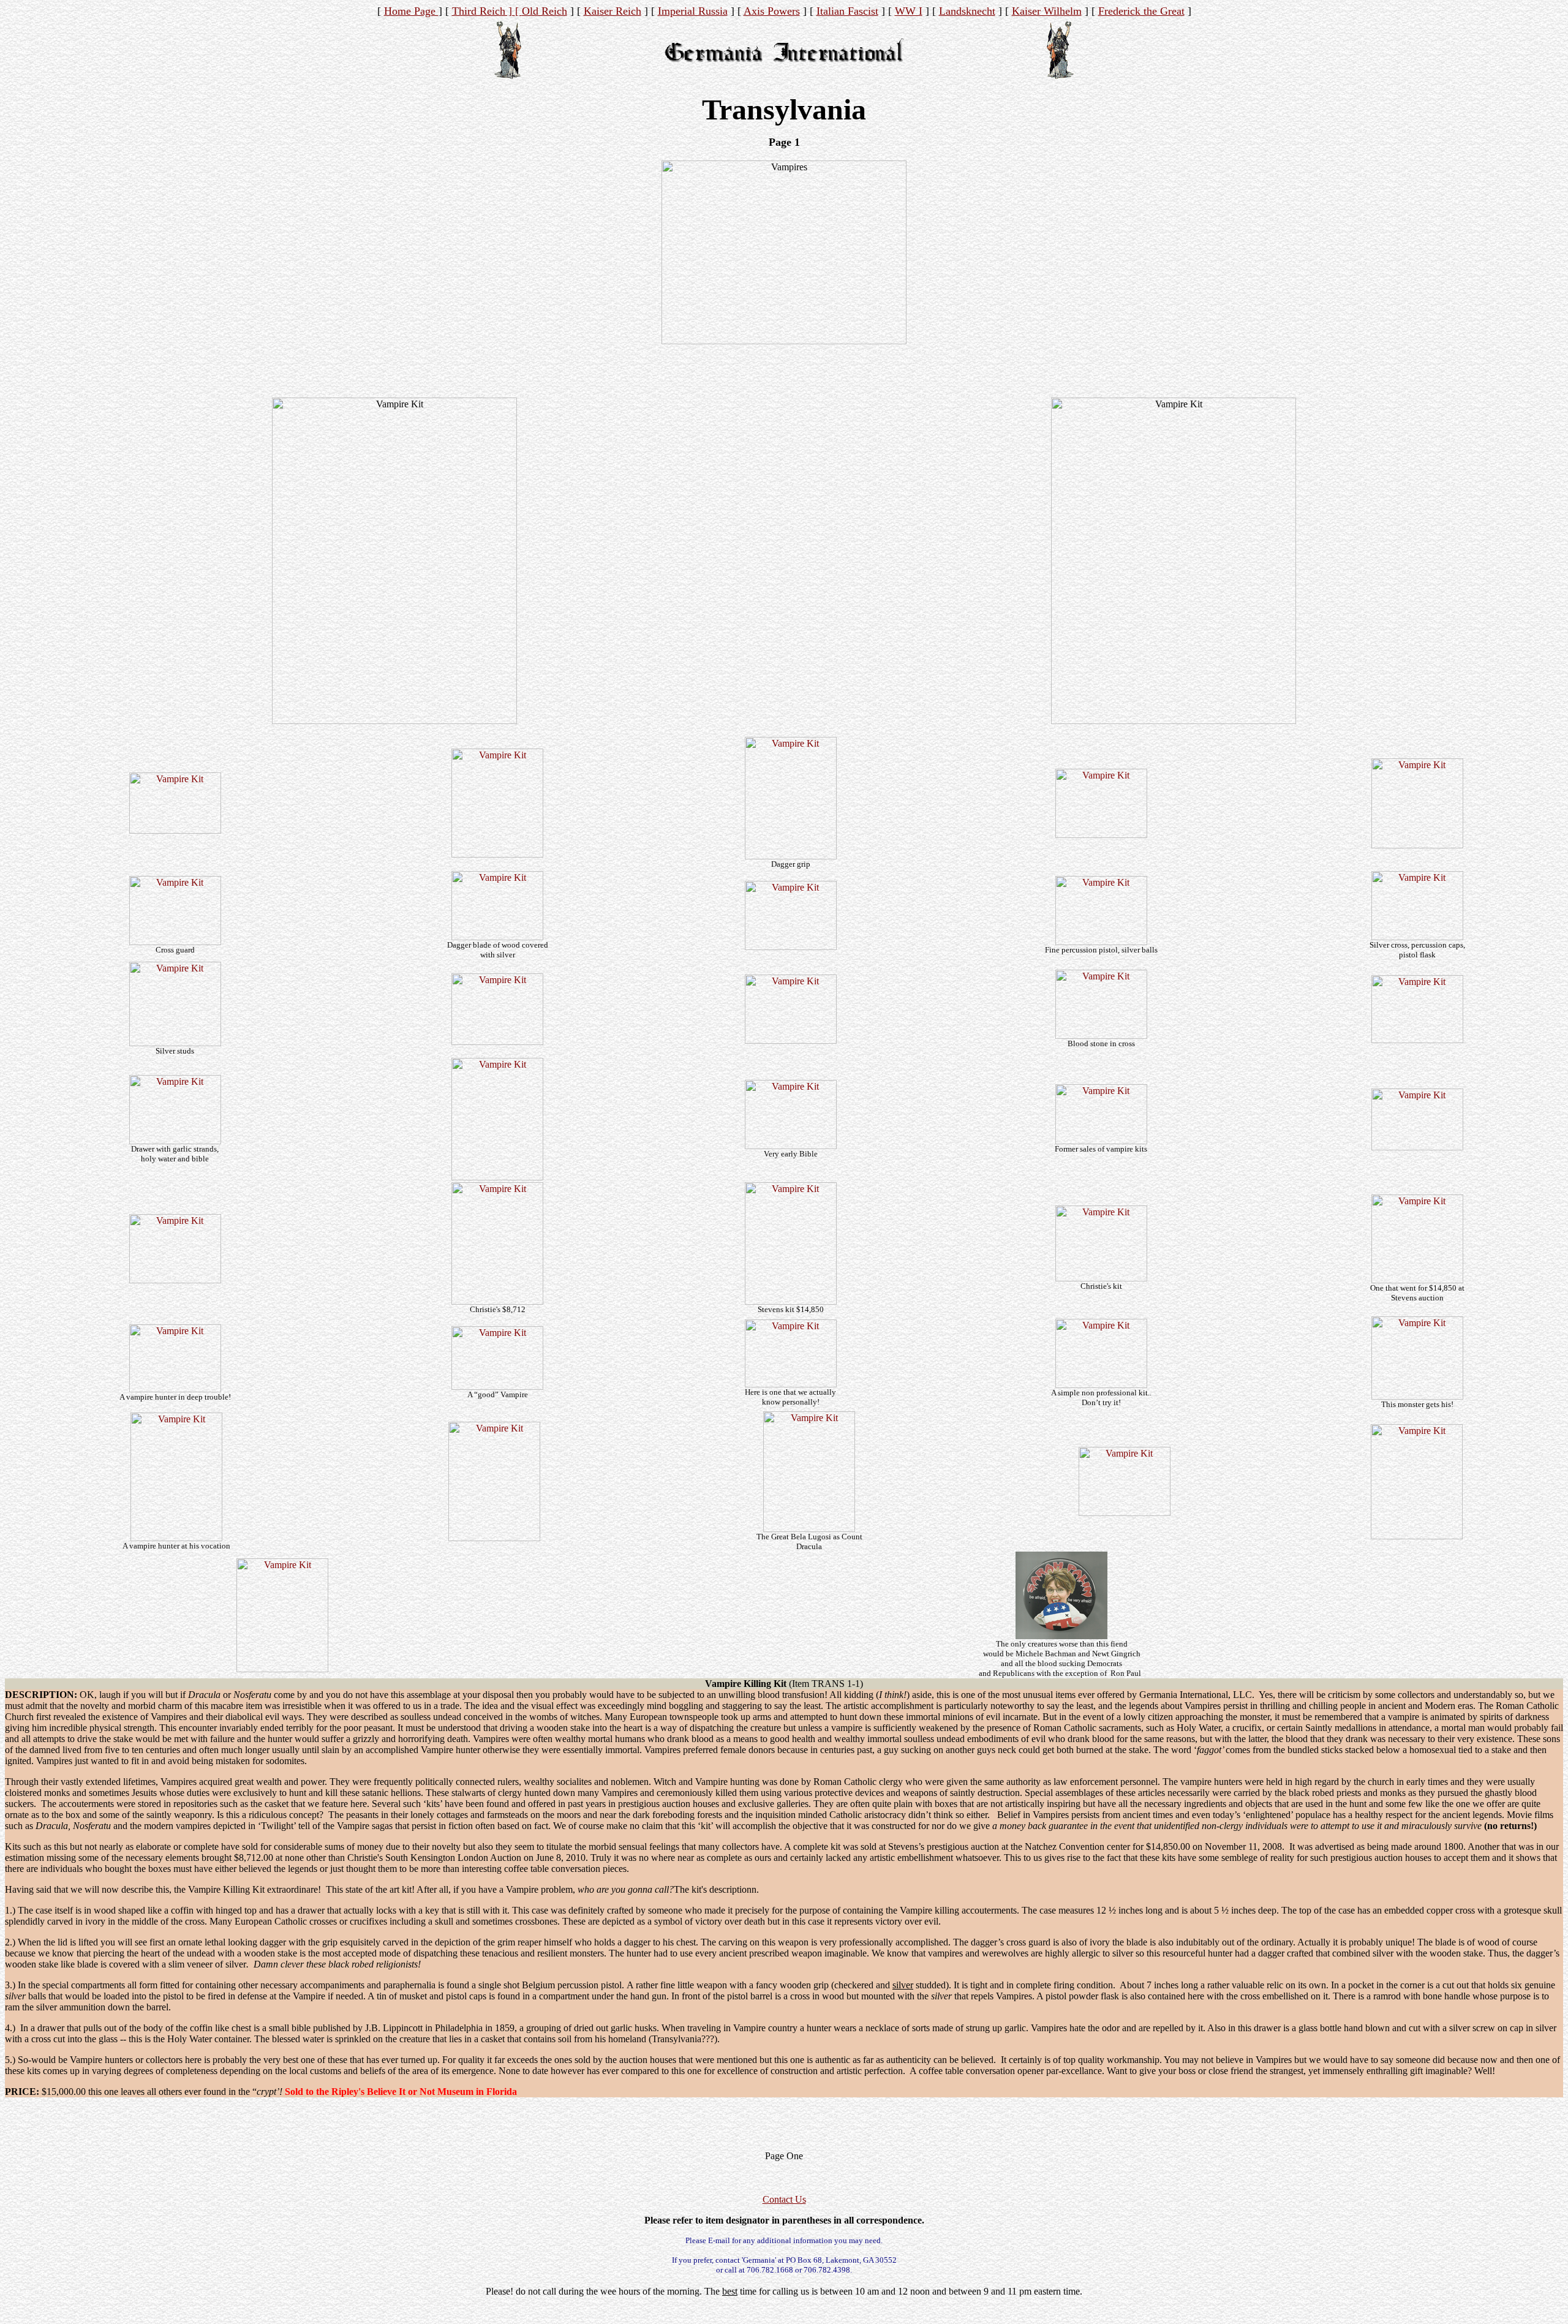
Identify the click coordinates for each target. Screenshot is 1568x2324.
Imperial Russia (693, 11)
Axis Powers (772, 11)
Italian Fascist (847, 11)
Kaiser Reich (612, 11)
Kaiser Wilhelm (1047, 11)
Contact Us (784, 2199)
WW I (909, 11)
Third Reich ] (484, 11)
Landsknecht (967, 11)
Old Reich (545, 11)
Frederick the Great (1141, 11)
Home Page (411, 11)
